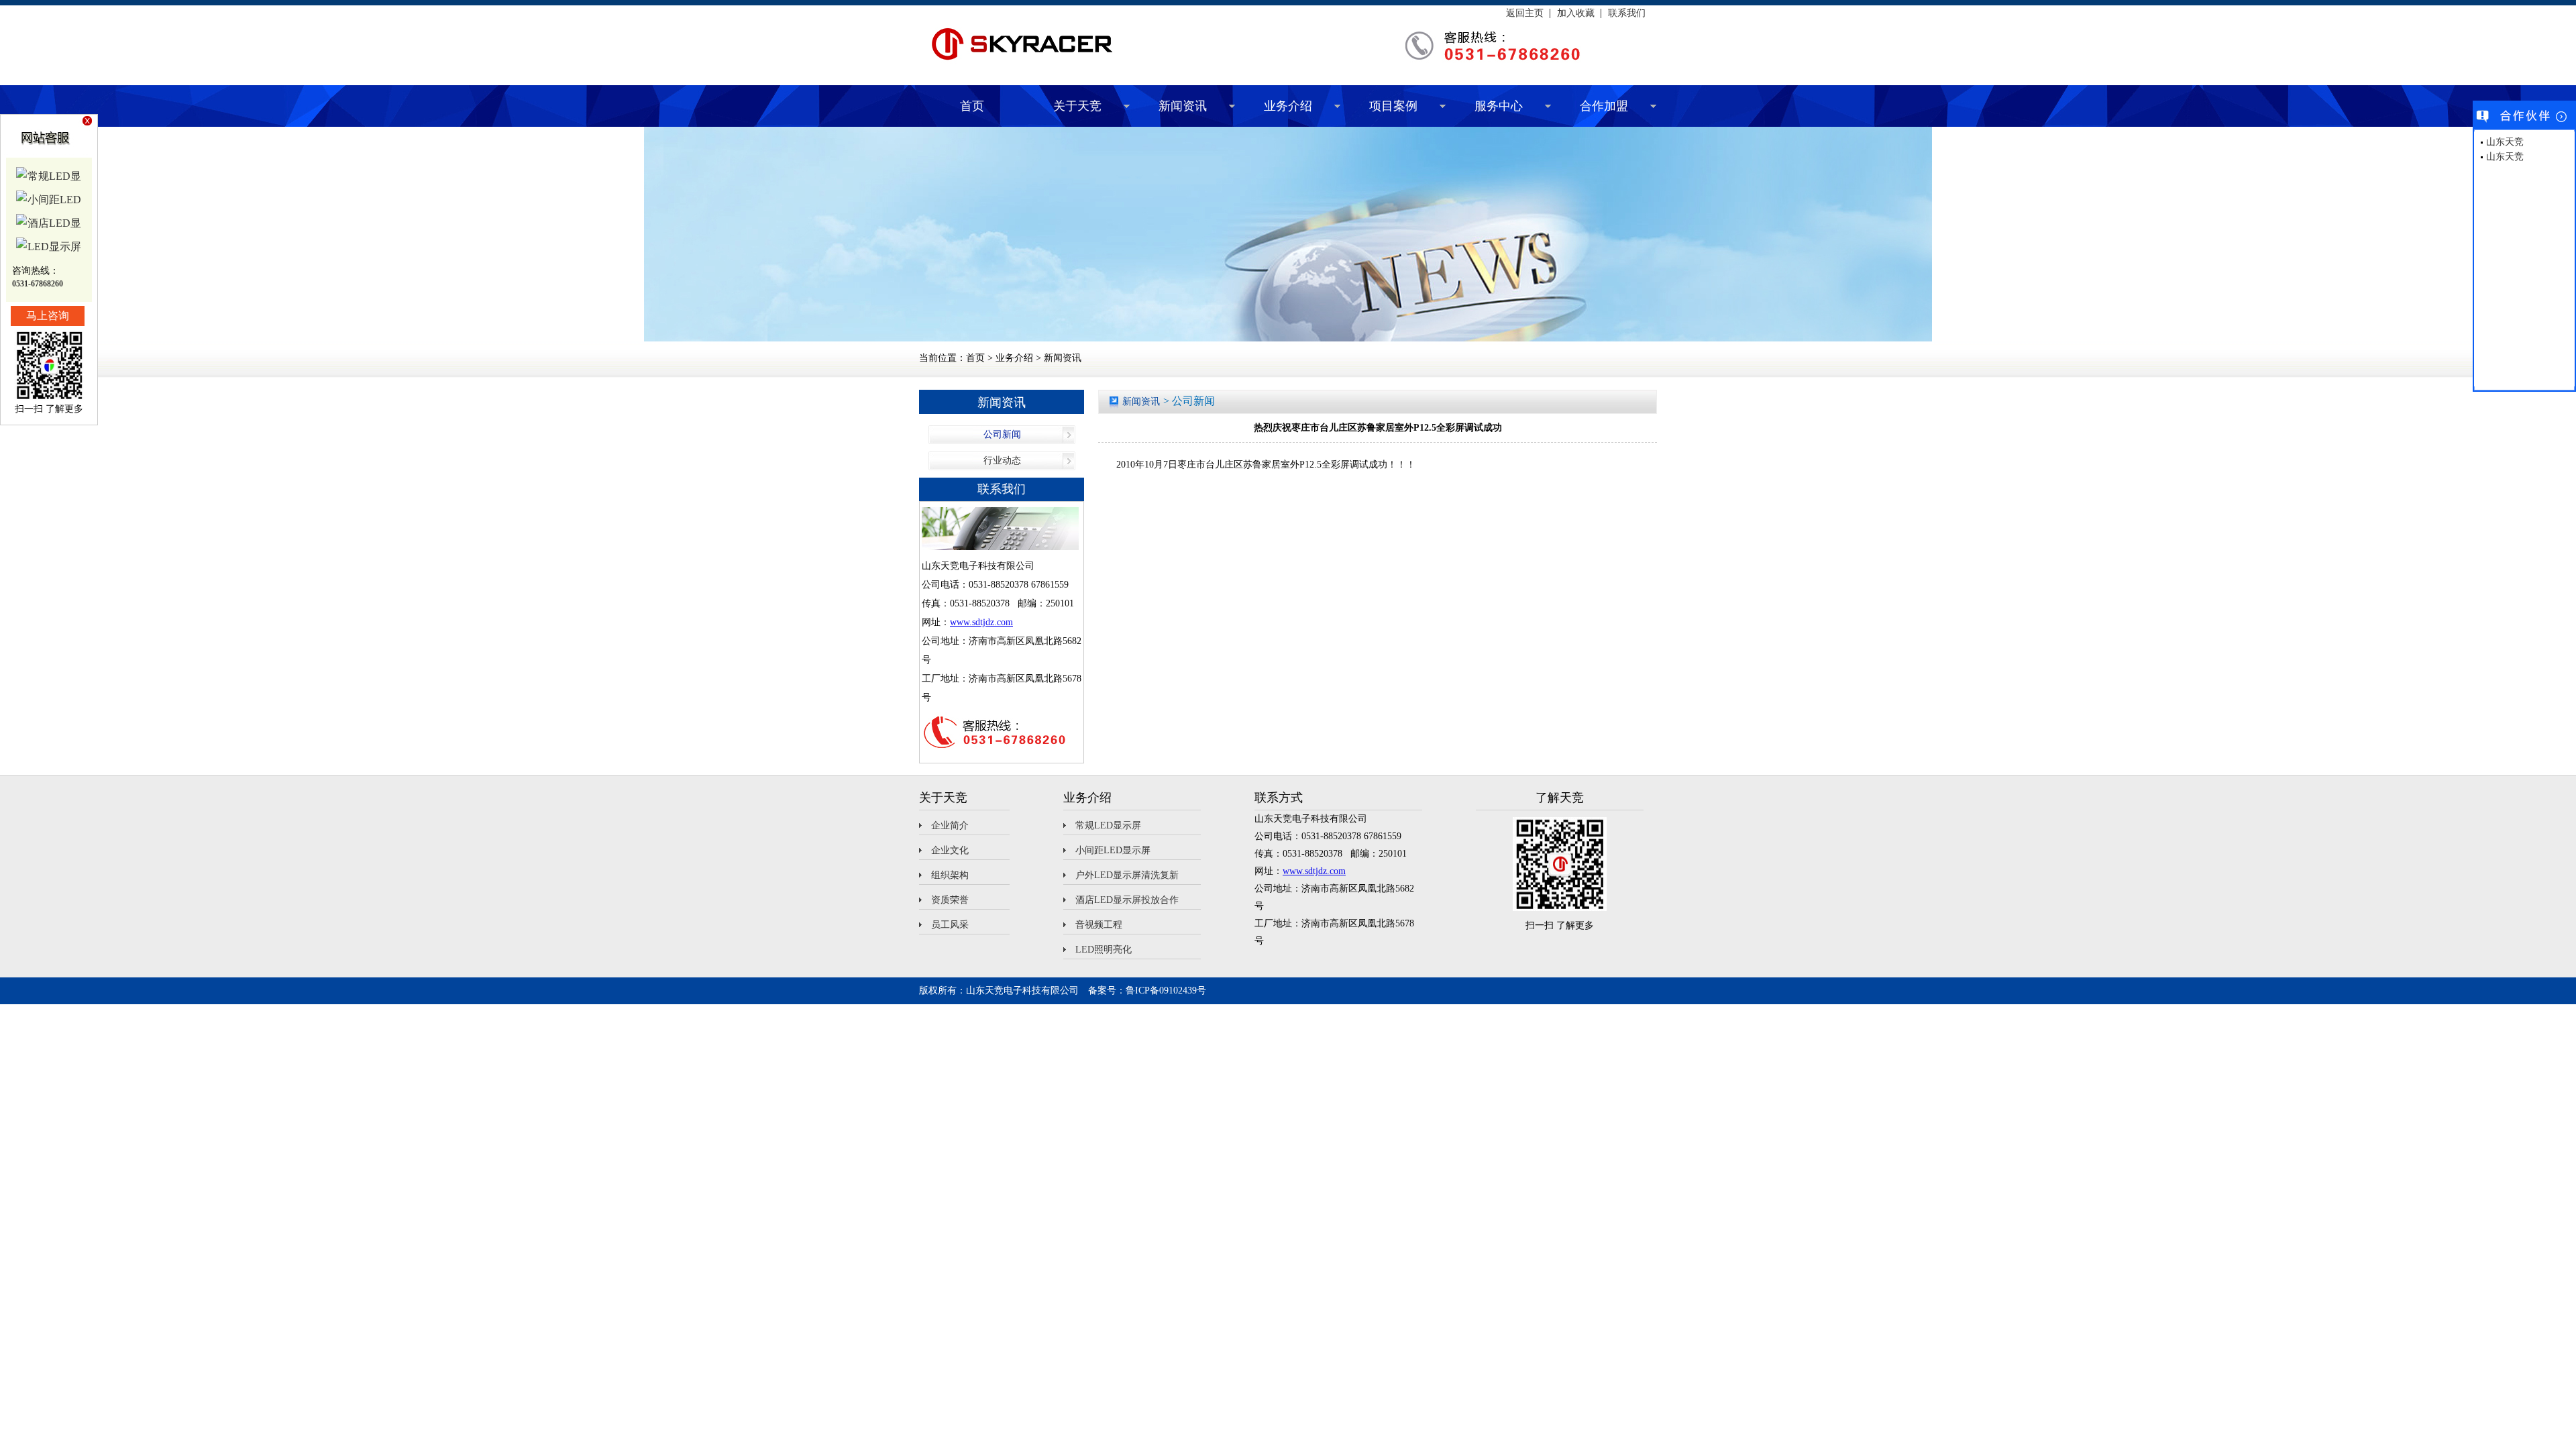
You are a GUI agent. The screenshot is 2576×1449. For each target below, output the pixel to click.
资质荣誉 (950, 900)
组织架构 (950, 875)
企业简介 (950, 825)
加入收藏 (1576, 13)
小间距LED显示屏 (1113, 850)
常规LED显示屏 (1108, 825)
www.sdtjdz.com (981, 622)
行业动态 (1002, 461)
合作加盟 (1604, 106)
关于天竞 (1077, 106)
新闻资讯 (1183, 106)
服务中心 (1499, 106)
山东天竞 (2505, 142)
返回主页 (1525, 13)
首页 (972, 106)
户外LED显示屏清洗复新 (1127, 875)
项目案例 (1393, 106)
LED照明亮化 (1104, 950)
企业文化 (950, 850)
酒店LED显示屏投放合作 (1127, 900)
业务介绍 (1288, 106)
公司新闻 (1002, 434)
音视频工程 (1099, 925)
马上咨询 (48, 316)
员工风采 (950, 925)
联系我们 (1627, 13)
